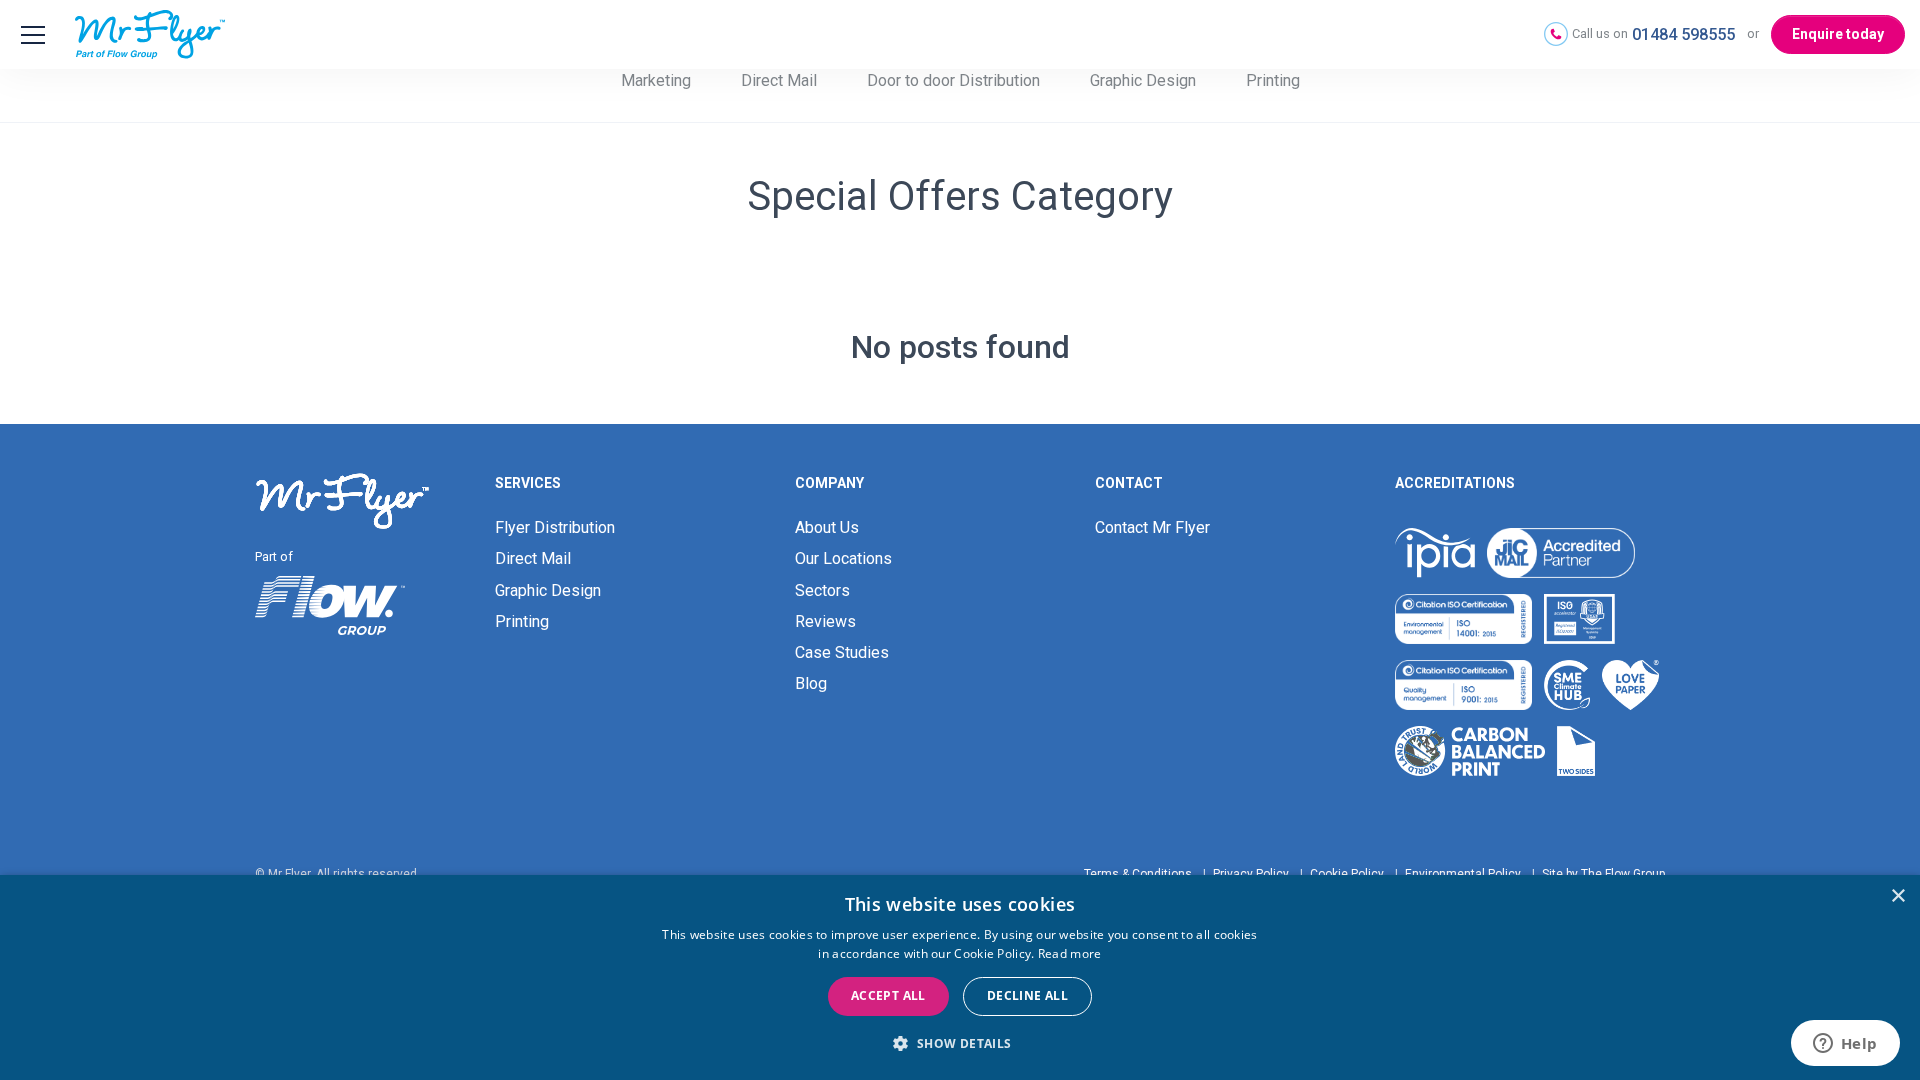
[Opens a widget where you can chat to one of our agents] (1845, 1045)
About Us (827, 527)
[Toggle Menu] (30, 35)
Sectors (822, 590)
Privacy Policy (1251, 874)
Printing (1273, 80)
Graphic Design (1143, 80)
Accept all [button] (888, 995)
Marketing (656, 80)
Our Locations (843, 558)
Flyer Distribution (555, 527)
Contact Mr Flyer (1152, 527)
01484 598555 (1683, 34)
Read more (1070, 953)
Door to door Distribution (953, 80)
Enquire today (1838, 34)
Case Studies (842, 652)
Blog (811, 683)
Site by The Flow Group (1603, 874)
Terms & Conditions (1138, 874)
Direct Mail (779, 80)
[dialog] (960, 977)
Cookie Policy (1347, 874)
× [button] (1897, 896)
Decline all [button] (1027, 995)
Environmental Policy (1463, 874)
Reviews (825, 621)
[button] (959, 1043)
